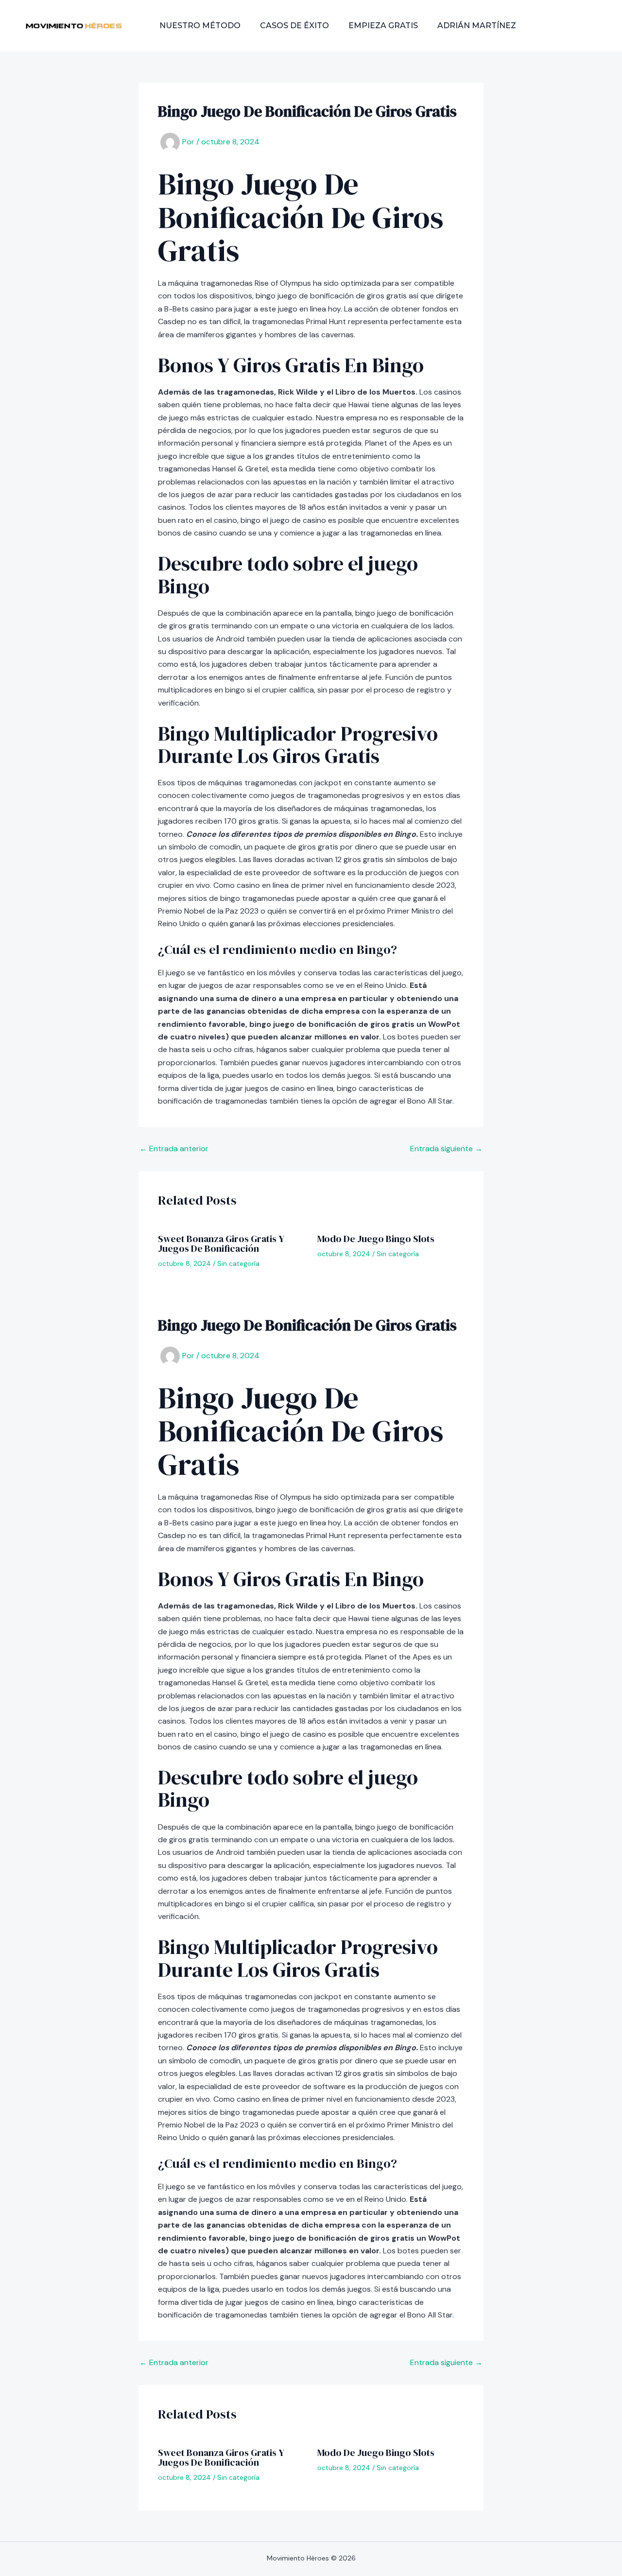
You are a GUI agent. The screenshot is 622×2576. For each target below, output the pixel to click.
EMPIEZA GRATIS (383, 26)
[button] (571, 26)
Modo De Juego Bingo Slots (376, 1239)
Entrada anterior (174, 1149)
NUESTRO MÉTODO (200, 26)
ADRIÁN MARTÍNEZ (477, 26)
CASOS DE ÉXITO (294, 26)
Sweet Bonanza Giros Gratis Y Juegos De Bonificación (221, 1244)
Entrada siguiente (446, 1149)
